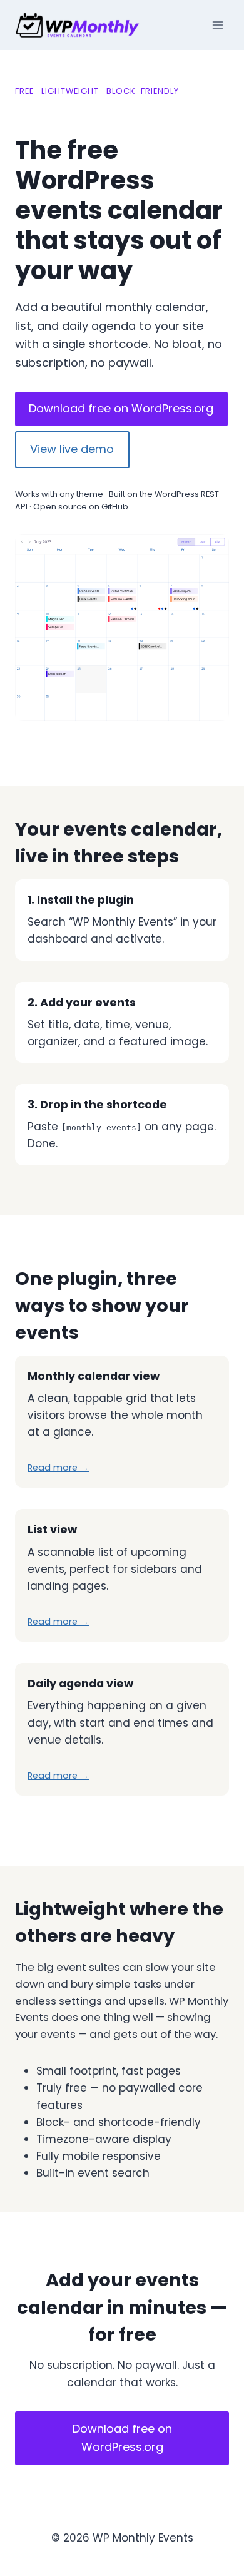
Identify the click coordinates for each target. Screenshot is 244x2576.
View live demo (72, 449)
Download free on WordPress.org (121, 408)
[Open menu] (217, 25)
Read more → (58, 1468)
